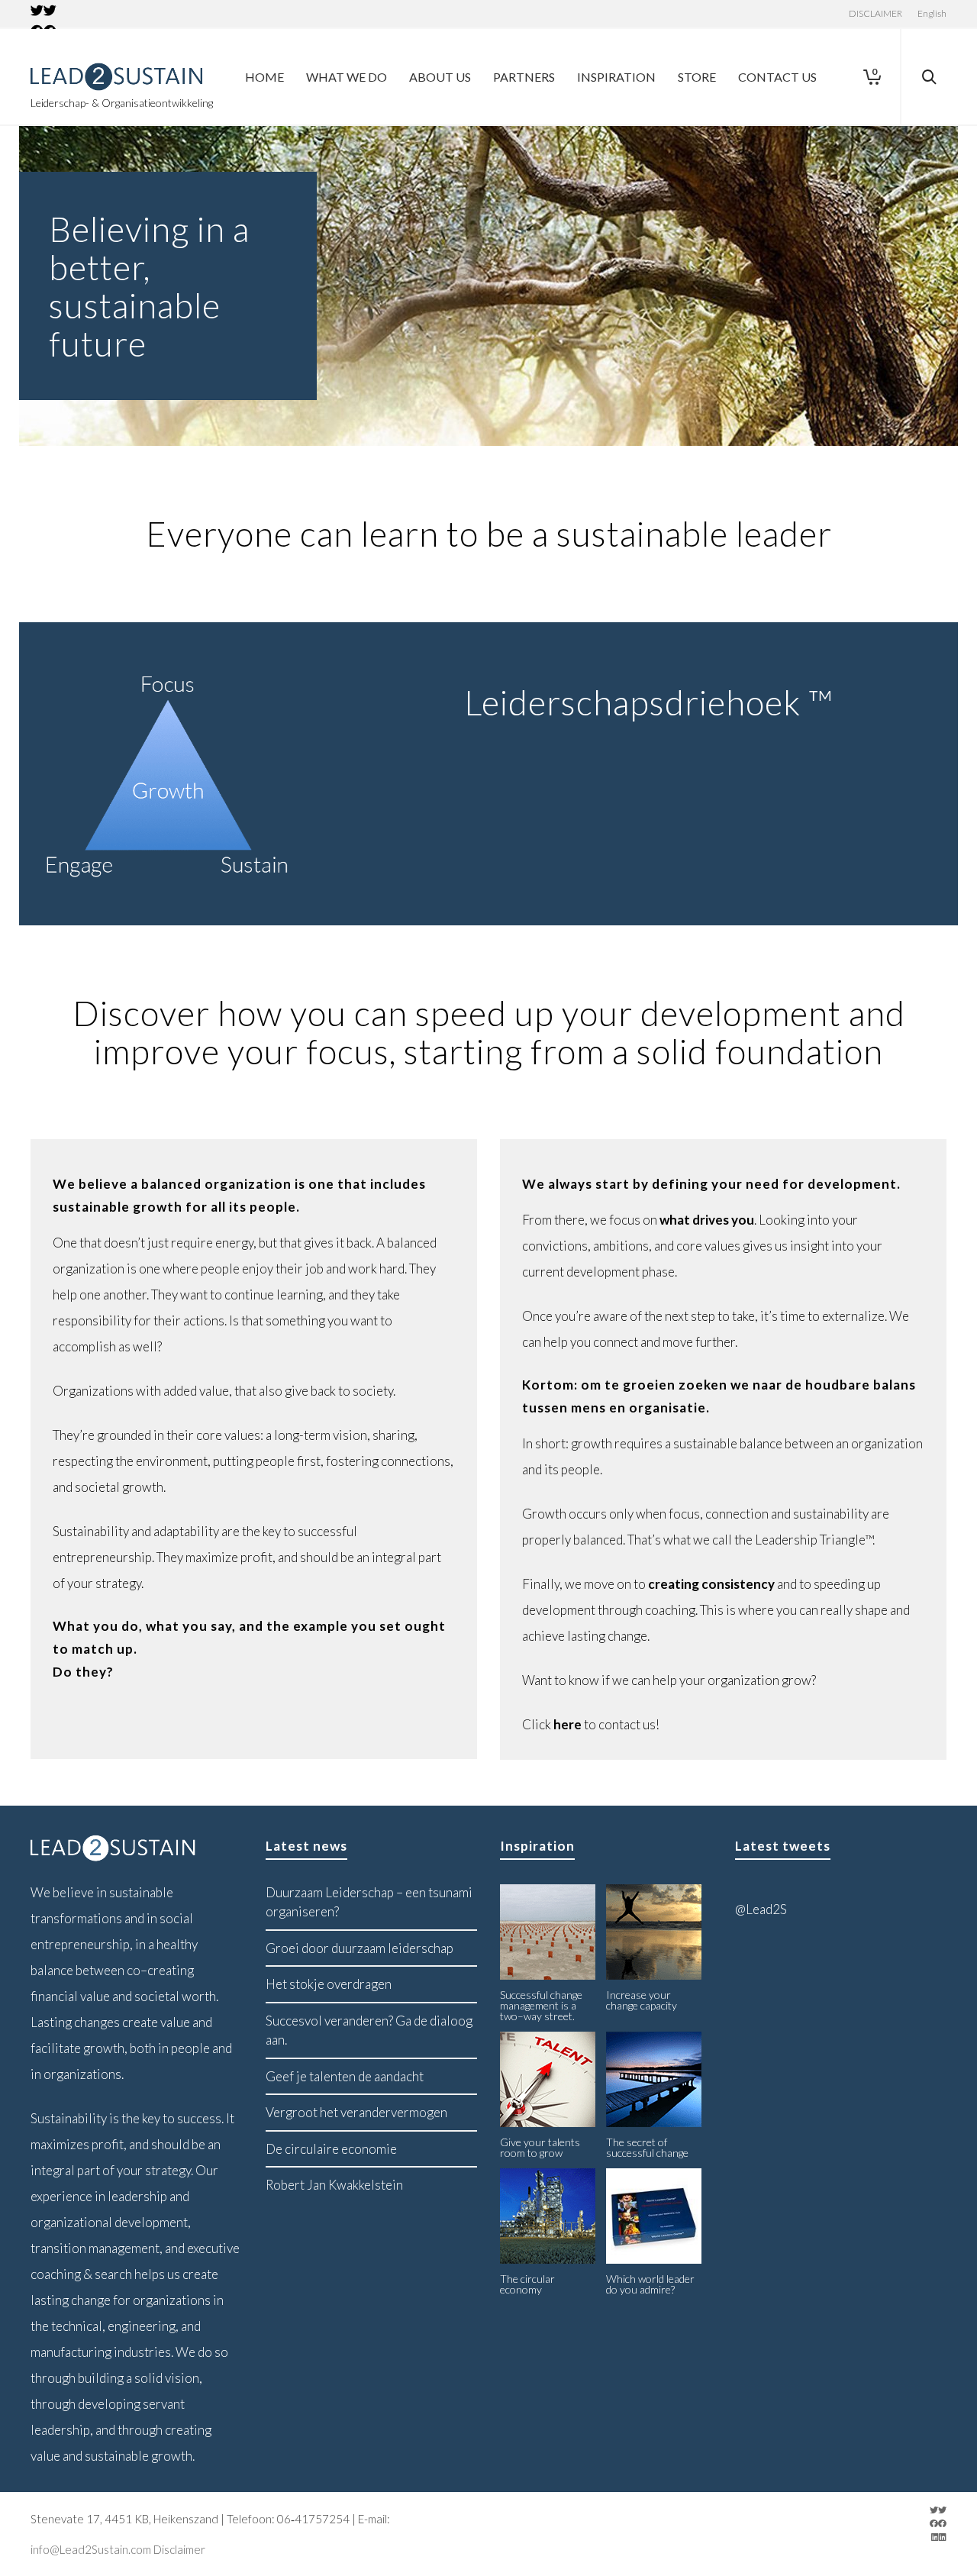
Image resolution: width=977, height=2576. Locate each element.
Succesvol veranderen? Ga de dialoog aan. (369, 2030)
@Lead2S (761, 1909)
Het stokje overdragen (329, 1984)
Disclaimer (179, 2549)
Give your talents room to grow (540, 2147)
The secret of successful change (647, 2147)
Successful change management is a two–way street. (541, 2005)
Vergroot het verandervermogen (356, 2112)
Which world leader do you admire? (650, 2284)
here (567, 1724)
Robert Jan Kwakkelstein (334, 2185)
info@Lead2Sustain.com (91, 2549)
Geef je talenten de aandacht (345, 2076)
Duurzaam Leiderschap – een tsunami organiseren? (369, 1902)
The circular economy (527, 2284)
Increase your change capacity (642, 2000)
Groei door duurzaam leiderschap (360, 1948)
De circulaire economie (331, 2149)
